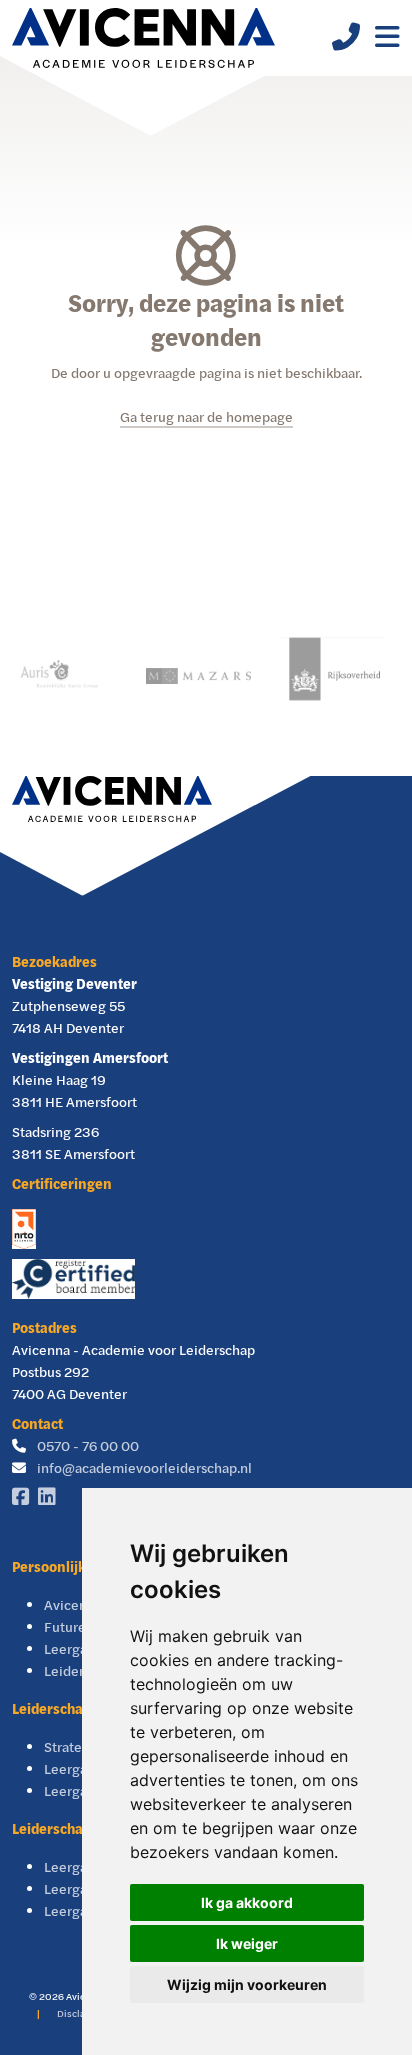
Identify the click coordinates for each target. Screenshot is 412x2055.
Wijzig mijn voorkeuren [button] (247, 1984)
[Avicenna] (143, 38)
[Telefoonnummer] (338, 41)
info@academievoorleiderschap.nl (144, 1467)
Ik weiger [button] (247, 1943)
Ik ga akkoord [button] (247, 1902)
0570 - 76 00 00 (88, 1445)
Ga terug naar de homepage (206, 416)
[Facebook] (25, 1497)
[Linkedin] (51, 1497)
